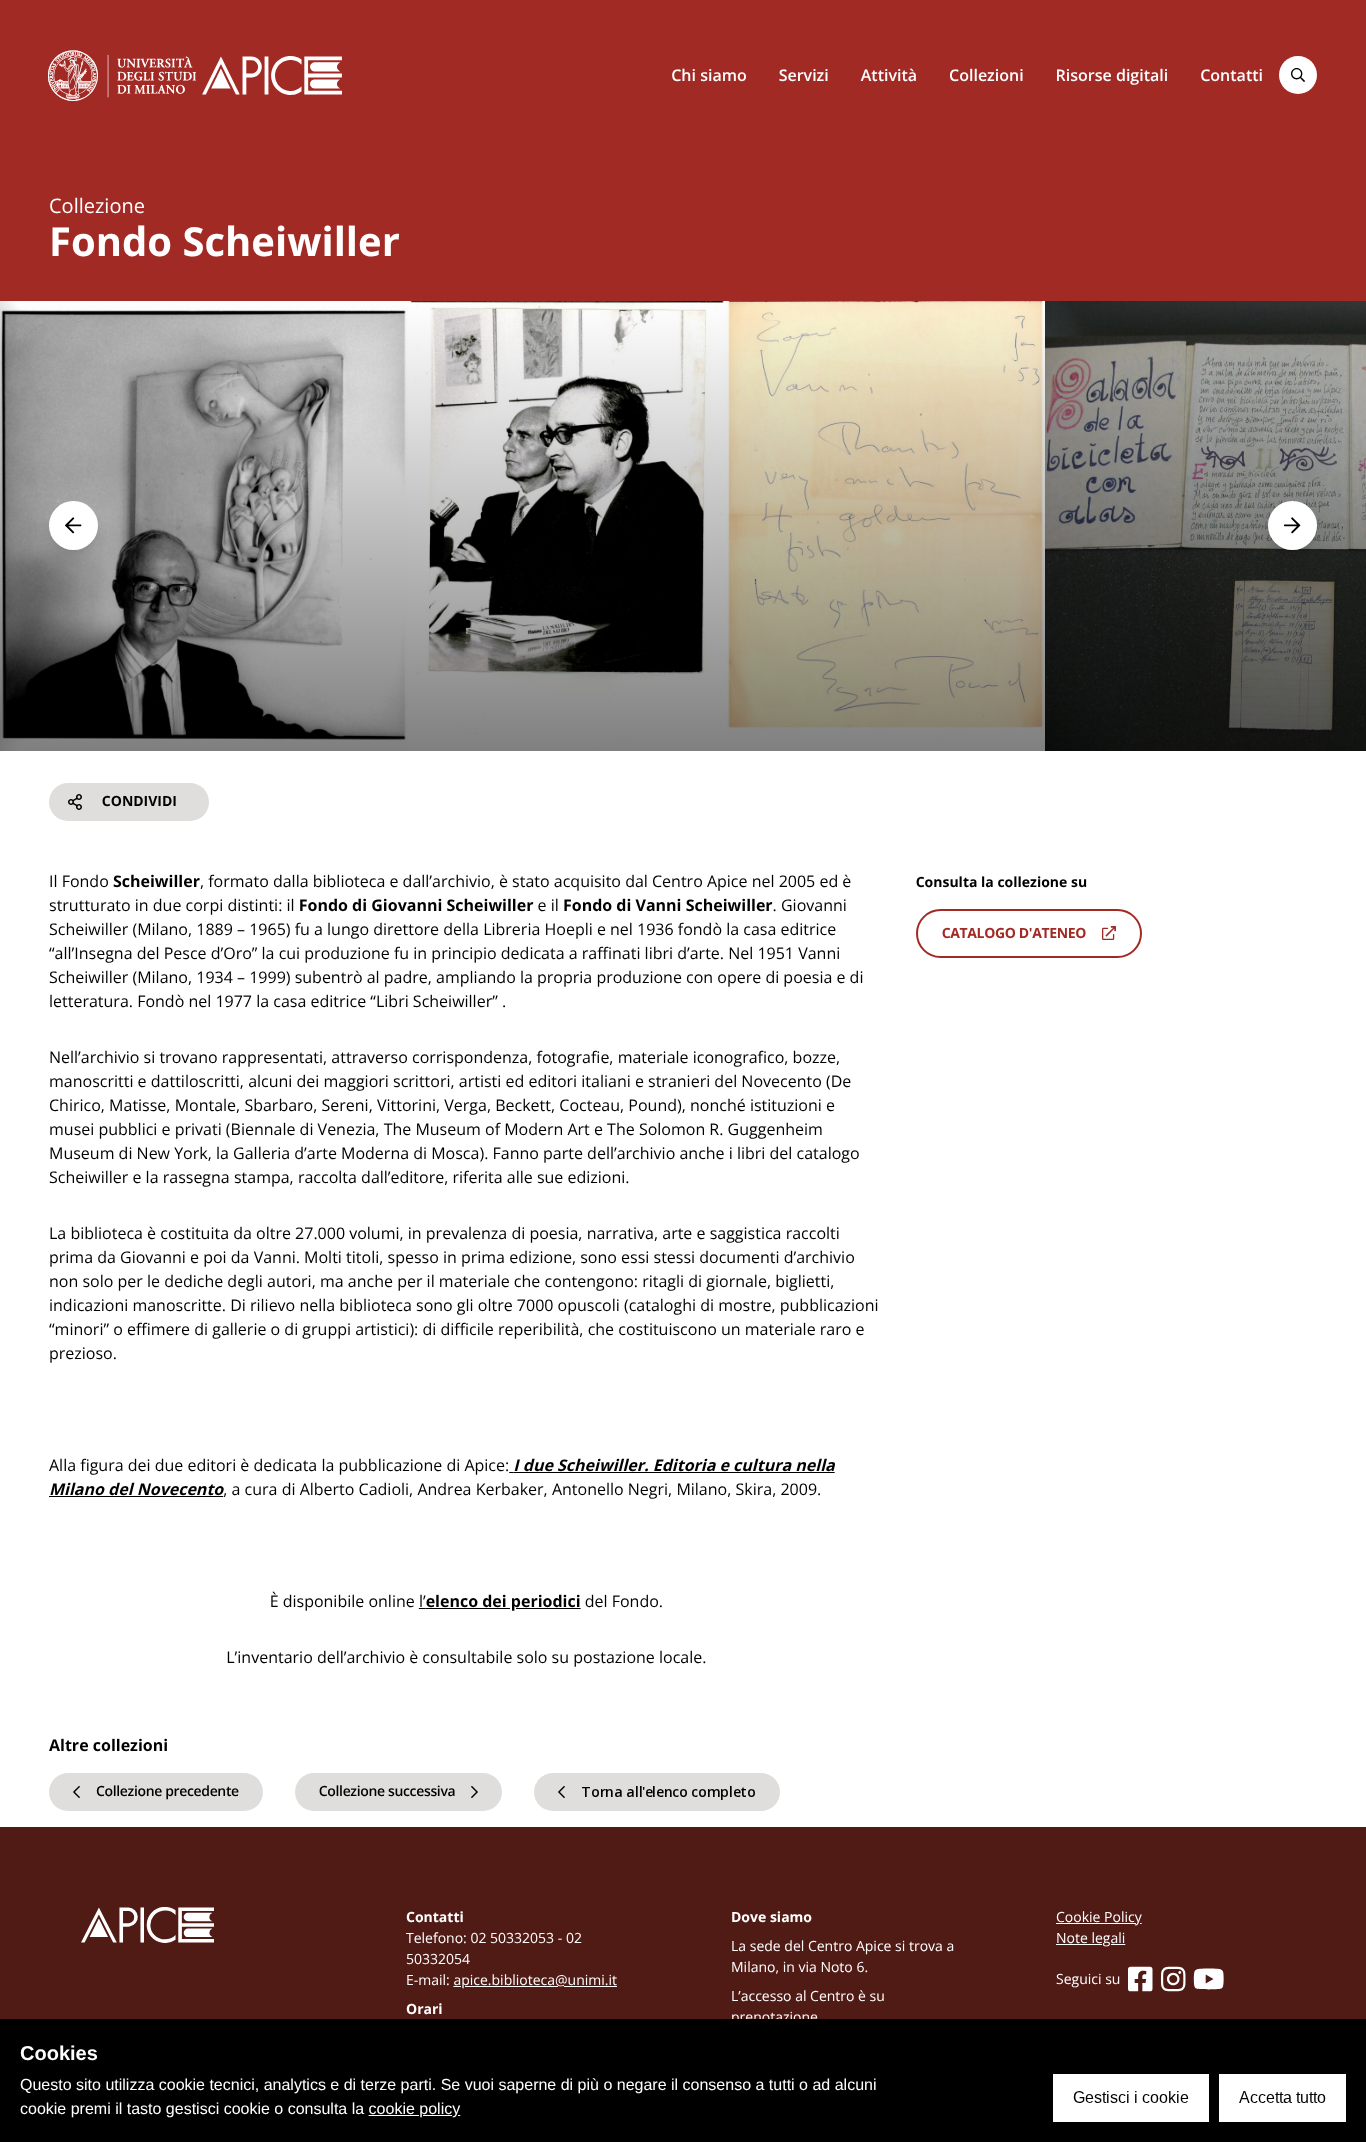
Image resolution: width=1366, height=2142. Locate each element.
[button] (73, 525)
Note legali (1090, 1938)
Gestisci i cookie (1131, 2097)
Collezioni (986, 75)
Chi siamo (708, 75)
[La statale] (122, 75)
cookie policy (415, 2109)
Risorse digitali (1112, 75)
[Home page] (272, 75)
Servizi (804, 75)
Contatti (1231, 75)
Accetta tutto (1282, 2097)
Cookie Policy (1099, 1917)
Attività (889, 75)
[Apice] (195, 1925)
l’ (500, 1601)
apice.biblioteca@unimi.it (535, 1980)
